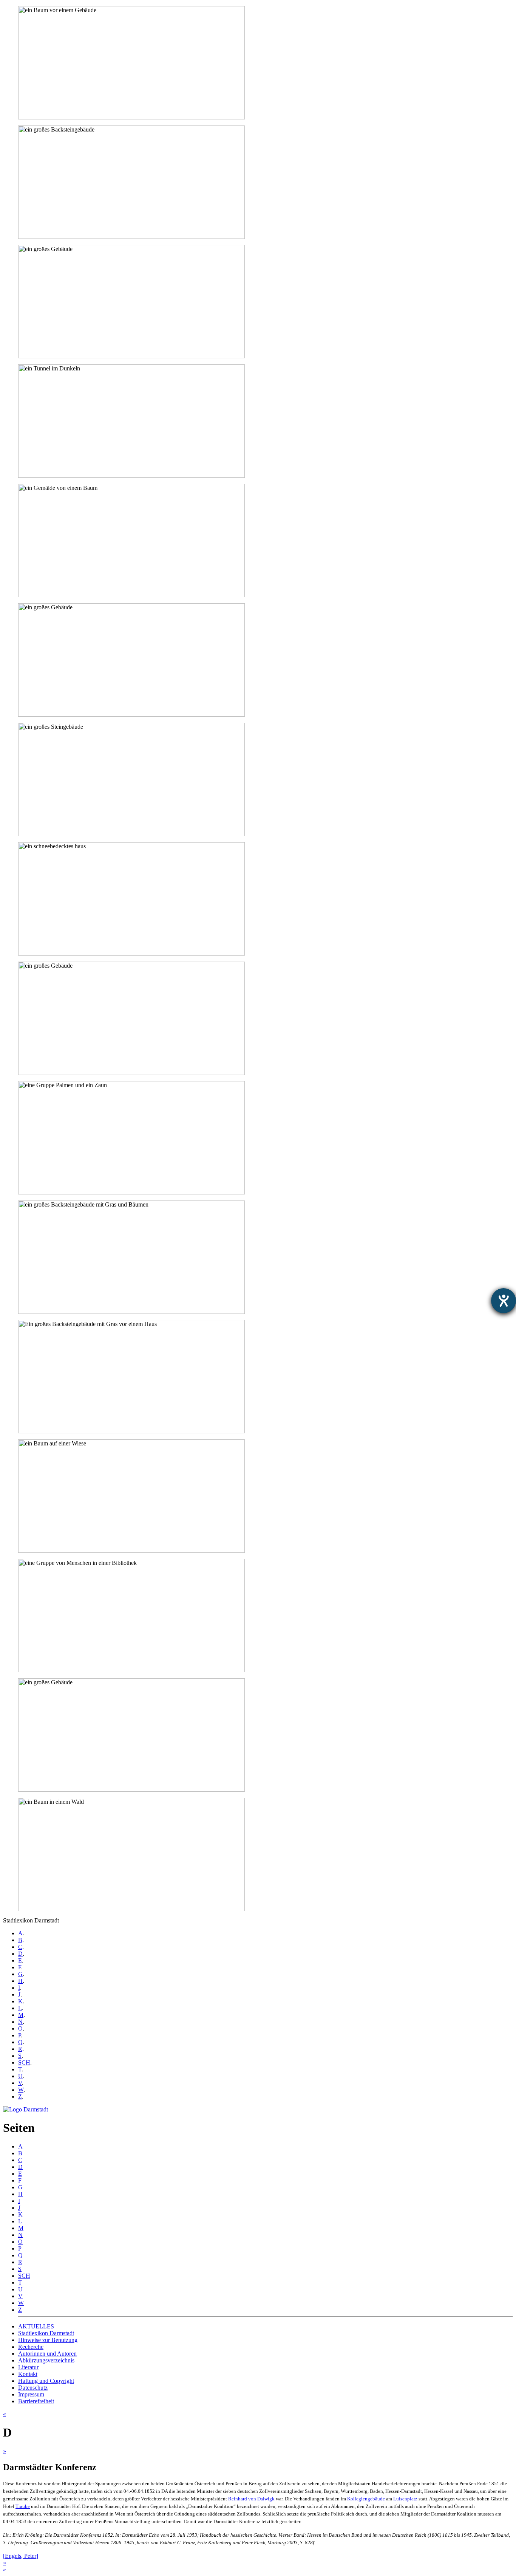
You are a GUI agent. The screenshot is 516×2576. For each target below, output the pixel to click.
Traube (23, 2506)
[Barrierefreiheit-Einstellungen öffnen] (504, 1301)
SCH (24, 2063)
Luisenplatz (405, 2499)
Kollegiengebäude (366, 2499)
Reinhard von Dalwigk (251, 2499)
